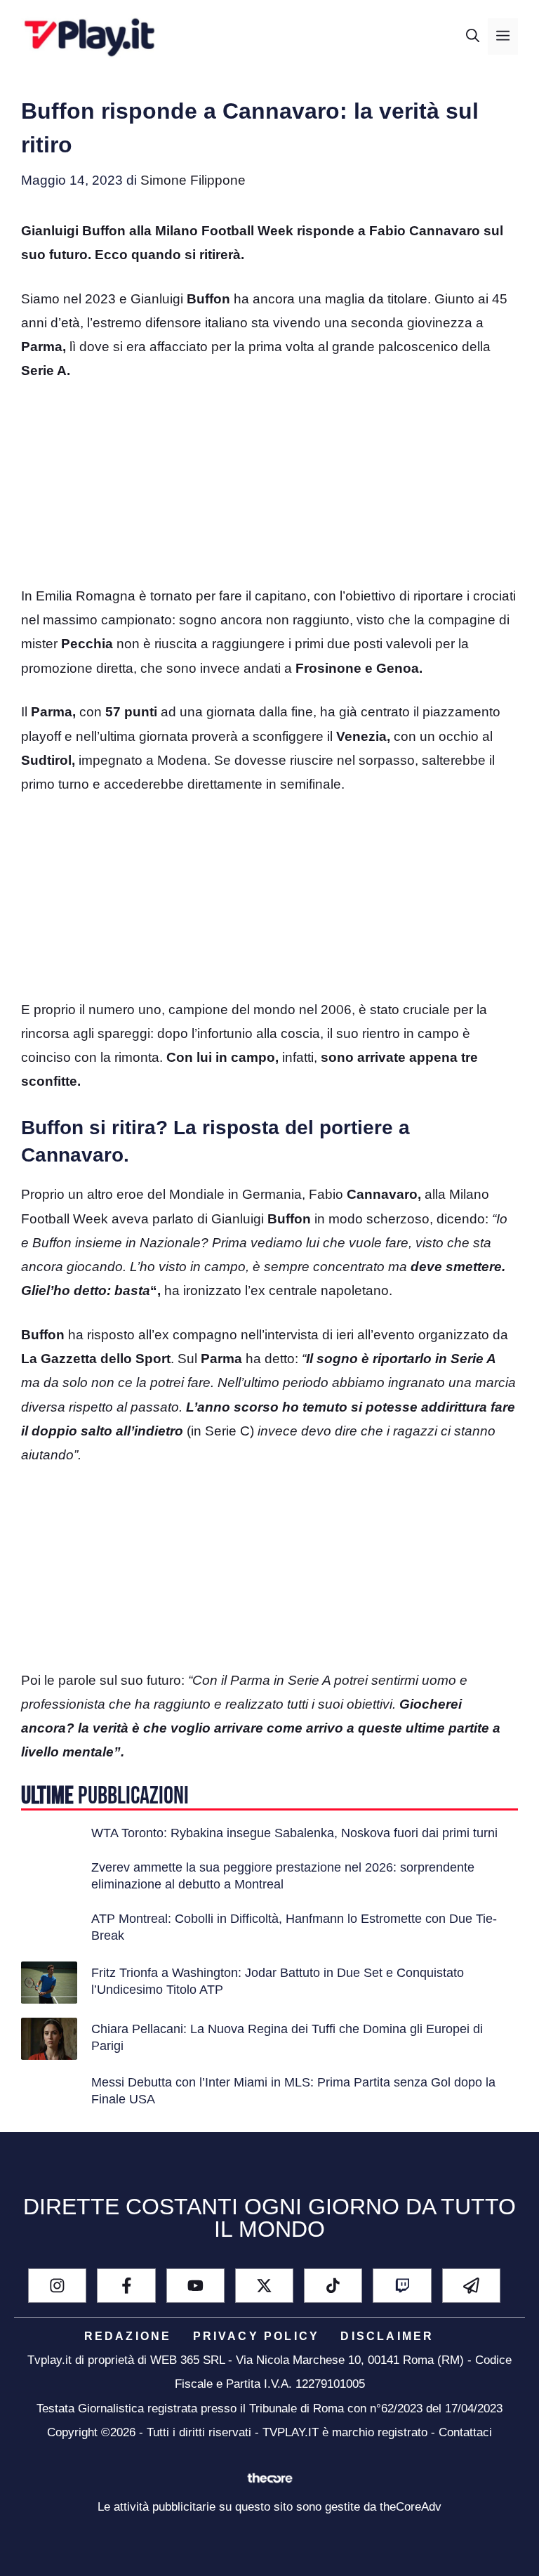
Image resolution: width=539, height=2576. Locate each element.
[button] (473, 37)
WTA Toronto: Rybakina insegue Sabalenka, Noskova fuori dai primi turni (294, 1833)
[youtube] (195, 2286)
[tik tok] (333, 2286)
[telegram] (471, 2286)
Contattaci (465, 2432)
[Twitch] (402, 2286)
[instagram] (57, 2286)
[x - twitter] (264, 2286)
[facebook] (126, 2286)
